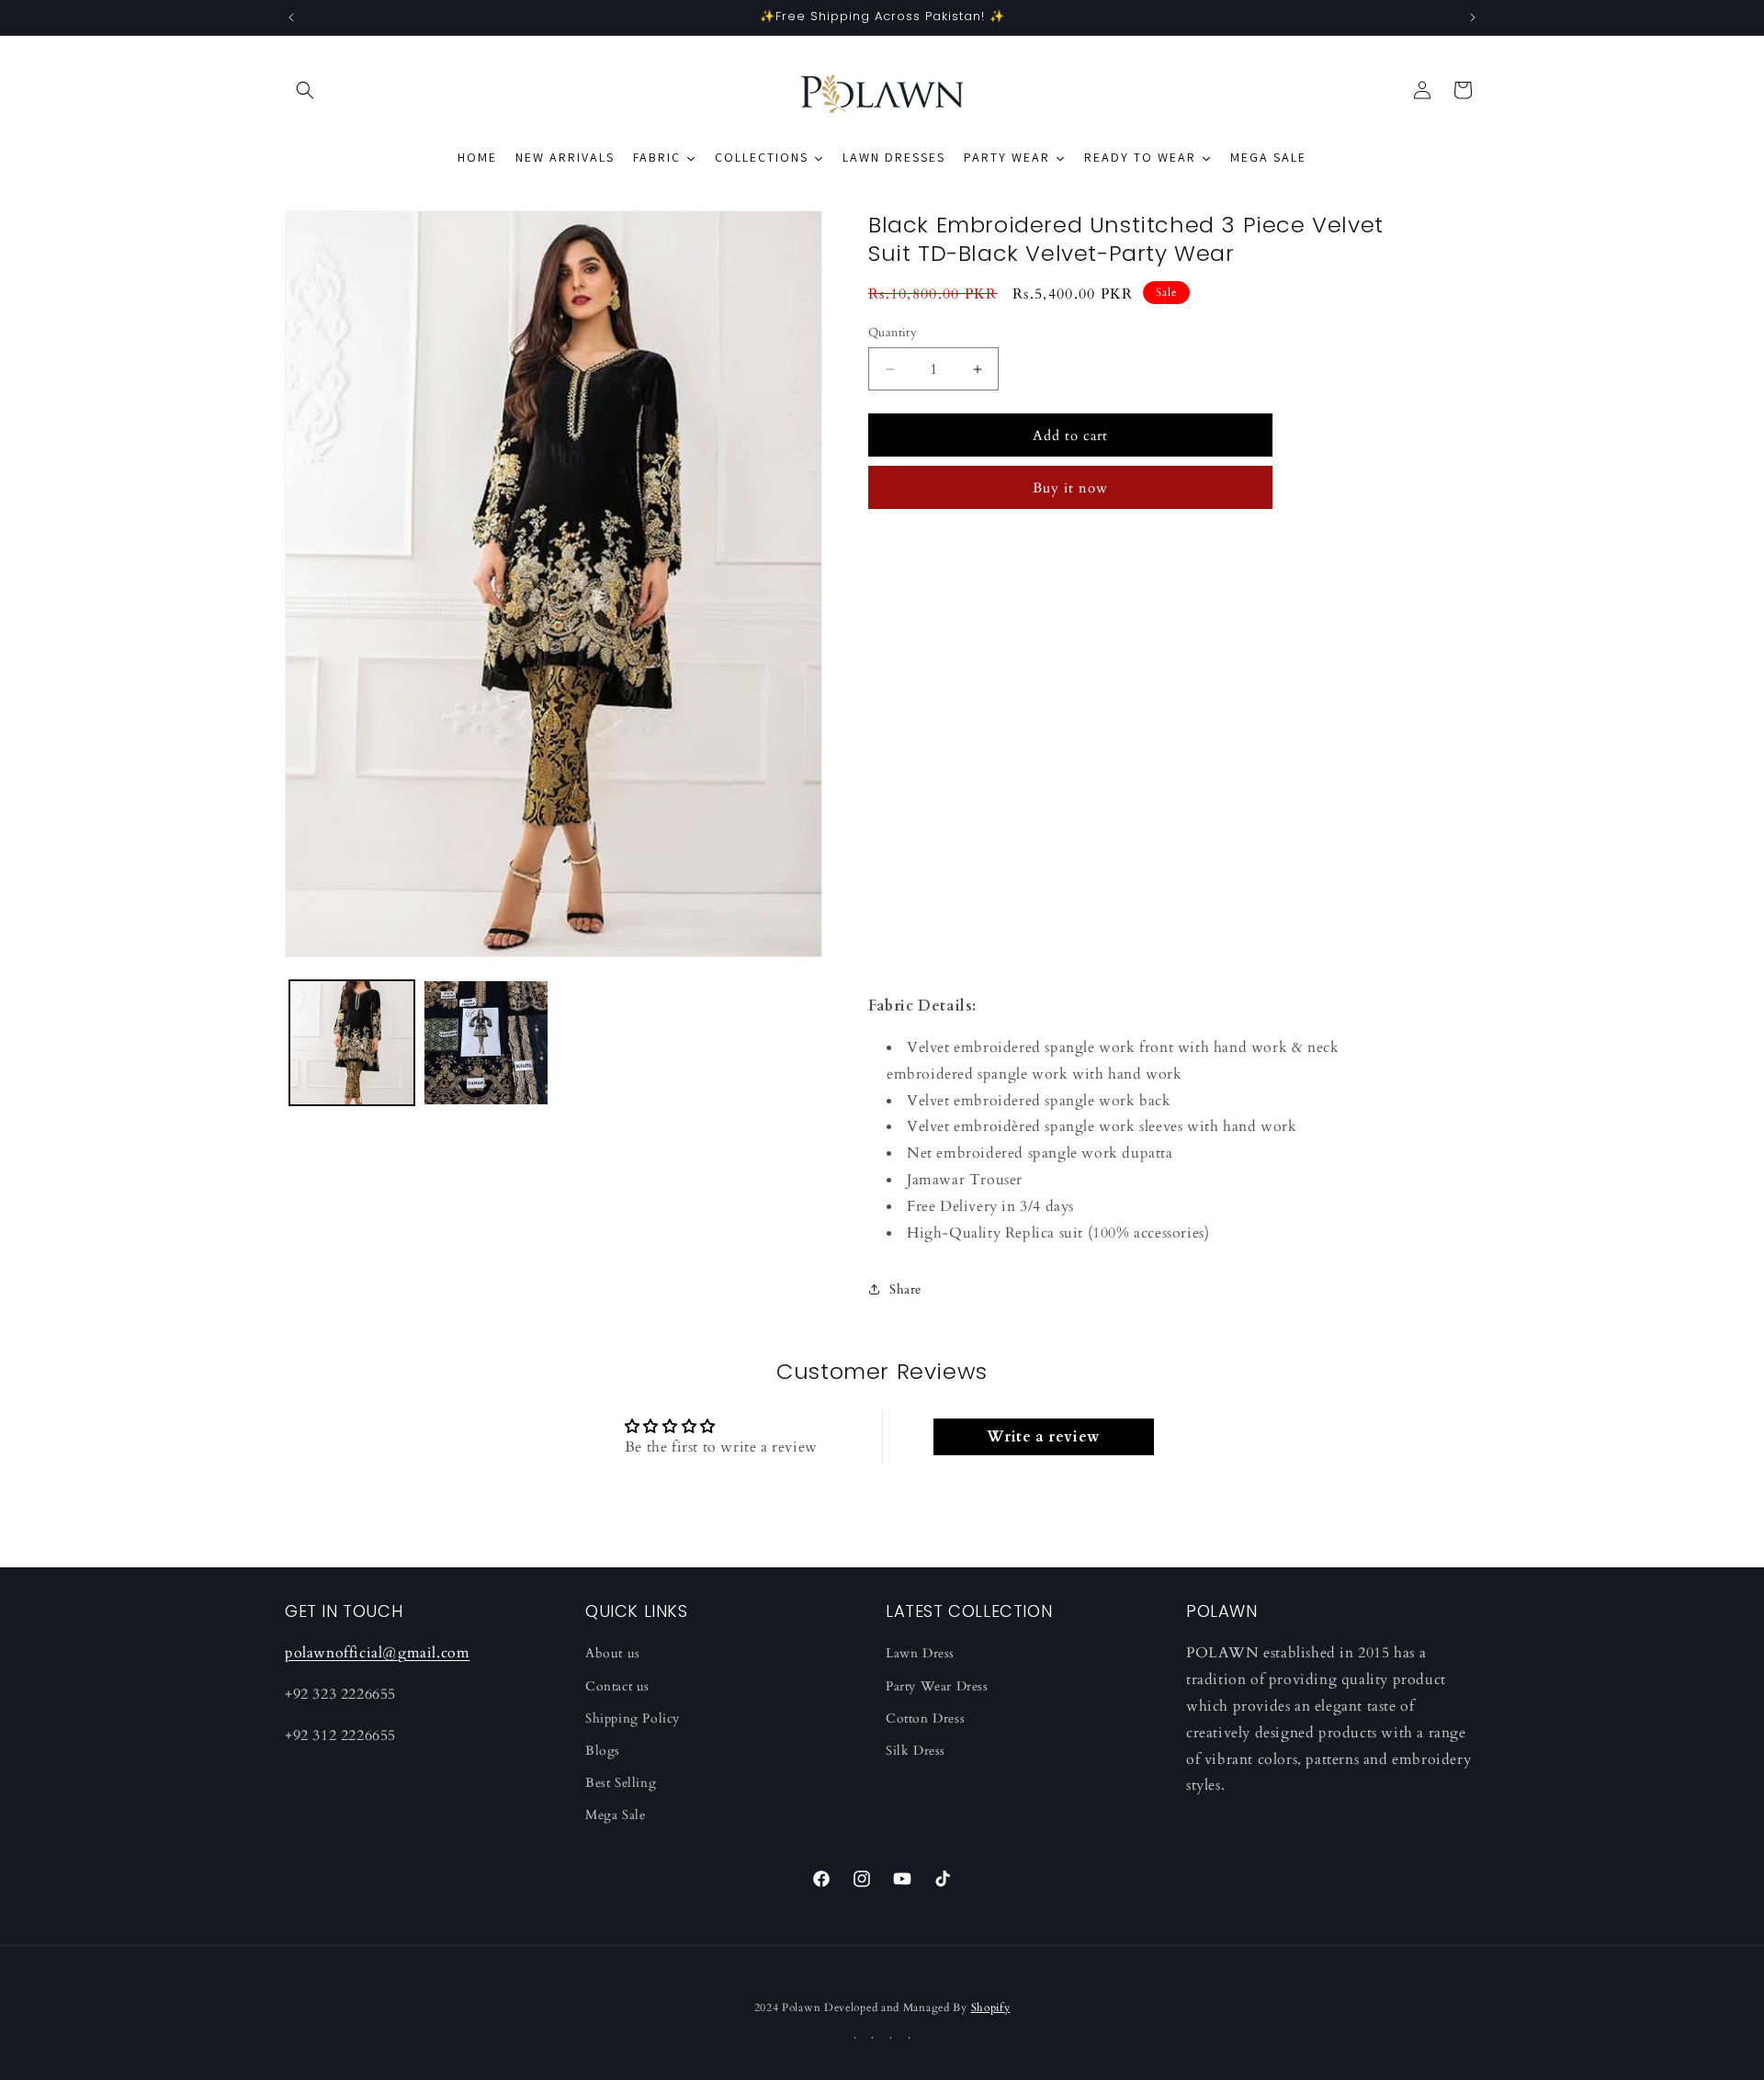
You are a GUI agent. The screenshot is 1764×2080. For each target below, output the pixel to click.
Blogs (603, 1751)
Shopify (991, 2007)
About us (613, 1653)
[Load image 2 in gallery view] (486, 1043)
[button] (305, 90)
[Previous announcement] (291, 17)
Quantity (893, 333)
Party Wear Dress (937, 1686)
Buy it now (1070, 488)
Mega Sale (615, 1815)
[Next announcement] (1473, 17)
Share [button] (905, 1289)
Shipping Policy (633, 1718)
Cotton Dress (925, 1718)
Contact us (617, 1686)
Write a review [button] (1043, 1437)
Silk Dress (916, 1751)
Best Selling (621, 1783)
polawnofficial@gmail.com (377, 1653)
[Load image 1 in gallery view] (352, 1043)
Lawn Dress (920, 1653)
